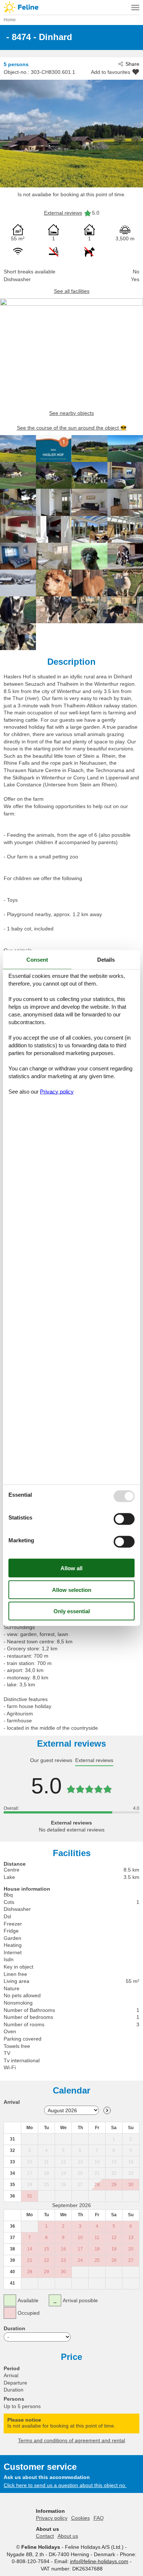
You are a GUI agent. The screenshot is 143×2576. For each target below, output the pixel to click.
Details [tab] (106, 960)
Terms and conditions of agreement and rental (71, 2440)
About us (68, 2536)
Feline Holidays (71, 7)
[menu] (135, 7)
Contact (45, 2536)
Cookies (80, 2518)
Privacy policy (52, 2518)
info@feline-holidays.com (99, 2561)
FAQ (99, 2518)
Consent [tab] (37, 960)
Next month (107, 2110)
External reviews (63, 213)
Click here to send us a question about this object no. (65, 2485)
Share (132, 64)
